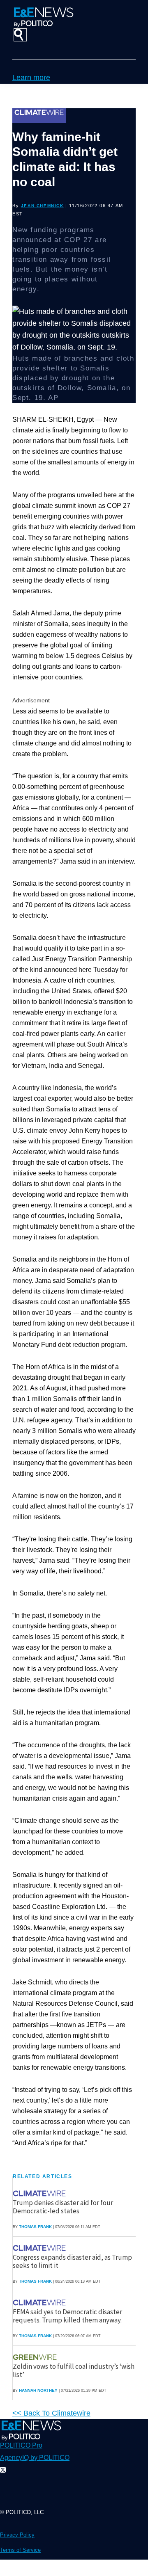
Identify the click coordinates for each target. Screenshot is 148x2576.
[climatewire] (40, 2193)
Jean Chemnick (42, 206)
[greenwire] (36, 2357)
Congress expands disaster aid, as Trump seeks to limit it (72, 2261)
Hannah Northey (38, 2390)
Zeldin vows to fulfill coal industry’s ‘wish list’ (74, 2370)
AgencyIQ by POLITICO (35, 2458)
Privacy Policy (17, 2535)
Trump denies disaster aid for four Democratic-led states (63, 2207)
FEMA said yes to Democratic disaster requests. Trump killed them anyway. (67, 2316)
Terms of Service (20, 2550)
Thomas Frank (35, 2227)
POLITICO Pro (21, 2445)
